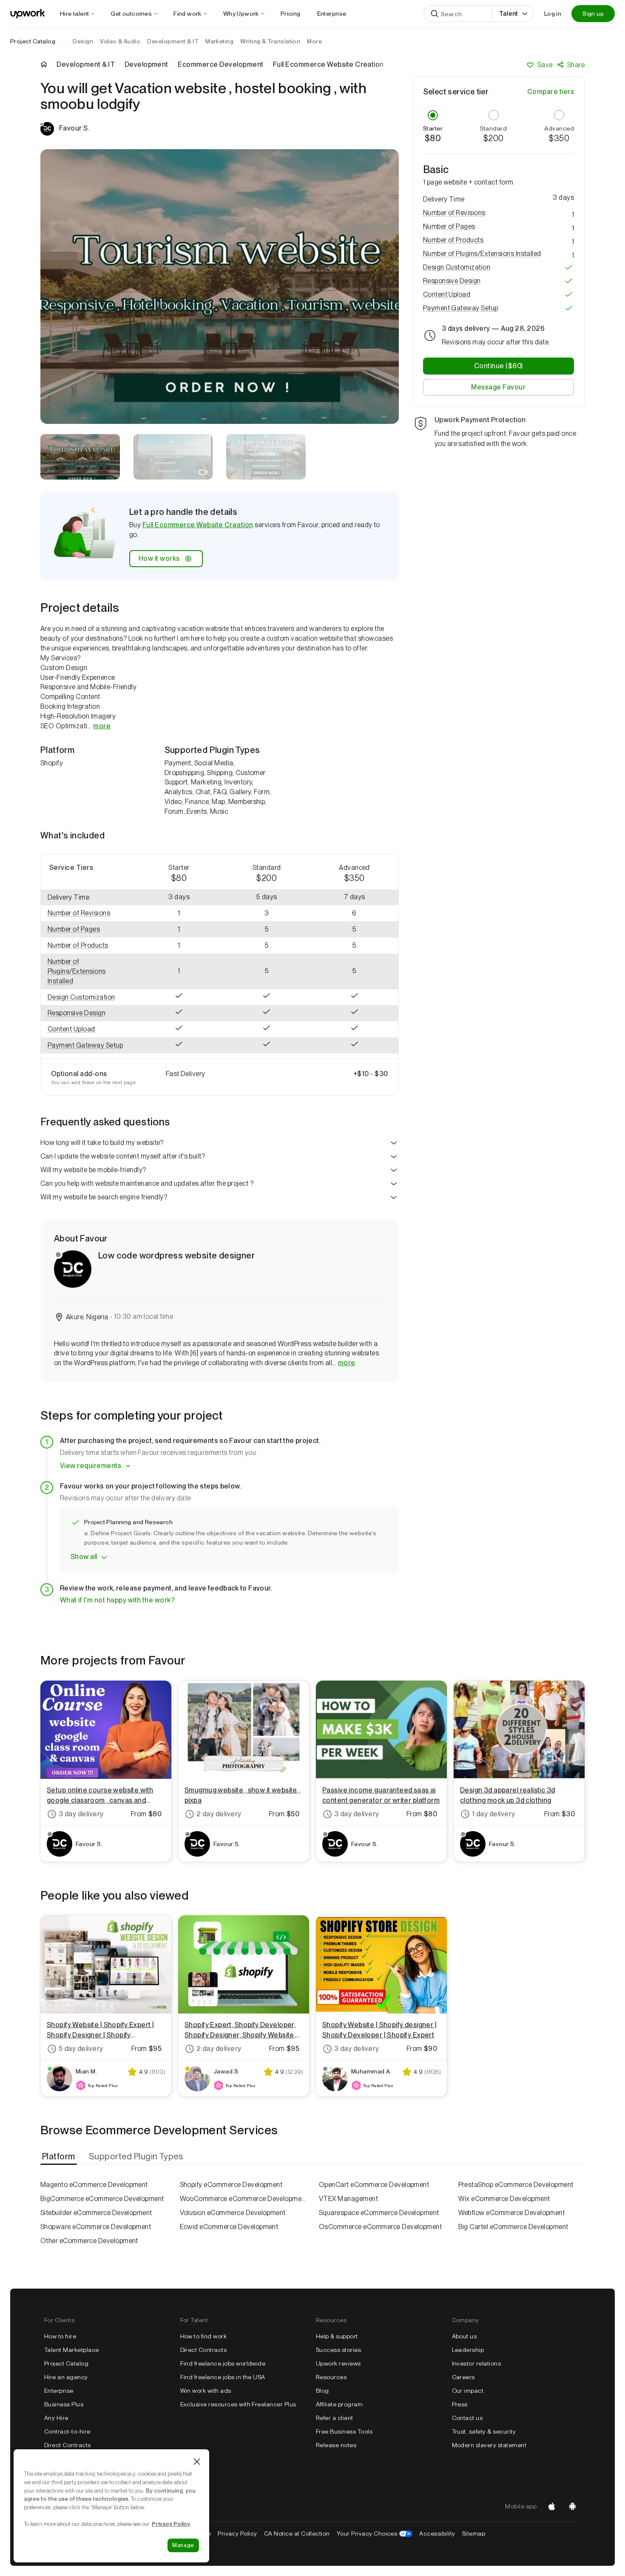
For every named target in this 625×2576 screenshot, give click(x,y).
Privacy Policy (237, 2533)
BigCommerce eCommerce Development (102, 2199)
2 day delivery (219, 1814)
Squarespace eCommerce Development (379, 2213)
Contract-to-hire (67, 2431)
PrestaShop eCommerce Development (516, 2185)
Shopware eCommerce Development (96, 2227)
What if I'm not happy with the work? (117, 1600)
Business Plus (64, 2404)
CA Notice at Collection (297, 2533)
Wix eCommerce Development (504, 2199)
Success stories (338, 2350)
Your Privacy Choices (375, 2533)
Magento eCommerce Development (94, 2185)
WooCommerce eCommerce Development (243, 2199)
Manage (183, 2545)
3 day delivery (81, 1814)
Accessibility (437, 2533)
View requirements (91, 1466)
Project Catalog (33, 41)
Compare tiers (551, 92)
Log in (553, 14)
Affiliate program (339, 2404)
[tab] (60, 2156)
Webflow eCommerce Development (512, 2213)
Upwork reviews (338, 2363)
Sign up (593, 14)
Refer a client (335, 2418)
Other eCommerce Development (89, 2241)
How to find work (204, 2336)
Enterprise (59, 2391)
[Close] (197, 2462)
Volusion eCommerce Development (233, 2213)
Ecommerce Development (220, 65)
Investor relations (477, 2363)
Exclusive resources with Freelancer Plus (238, 2404)
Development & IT (86, 65)
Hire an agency (66, 2377)
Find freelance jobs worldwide (223, 2363)
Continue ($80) (499, 366)
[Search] (435, 14)
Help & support (337, 2336)
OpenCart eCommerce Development (374, 2185)
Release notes (336, 2445)
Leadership (468, 2350)
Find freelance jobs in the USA (223, 2377)
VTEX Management (348, 2199)
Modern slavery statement (489, 2445)
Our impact (468, 2391)
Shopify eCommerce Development (231, 2185)
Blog (322, 2391)
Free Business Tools (344, 2431)
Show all (84, 1557)
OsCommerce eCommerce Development (380, 2227)
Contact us (467, 2418)
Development (146, 65)
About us (464, 2336)
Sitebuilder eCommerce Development (96, 2213)
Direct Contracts (68, 2445)
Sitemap (474, 2533)
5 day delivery (81, 2049)
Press (460, 2404)
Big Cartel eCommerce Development (513, 2227)
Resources (331, 2377)
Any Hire (56, 2418)
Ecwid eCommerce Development (229, 2227)
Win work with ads (206, 2391)
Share (576, 65)
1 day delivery (494, 1814)
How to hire (60, 2336)
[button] (88, 913)
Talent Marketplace (72, 2350)
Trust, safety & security (484, 2431)
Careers (463, 2377)
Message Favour (498, 387)
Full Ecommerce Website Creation (198, 525)
